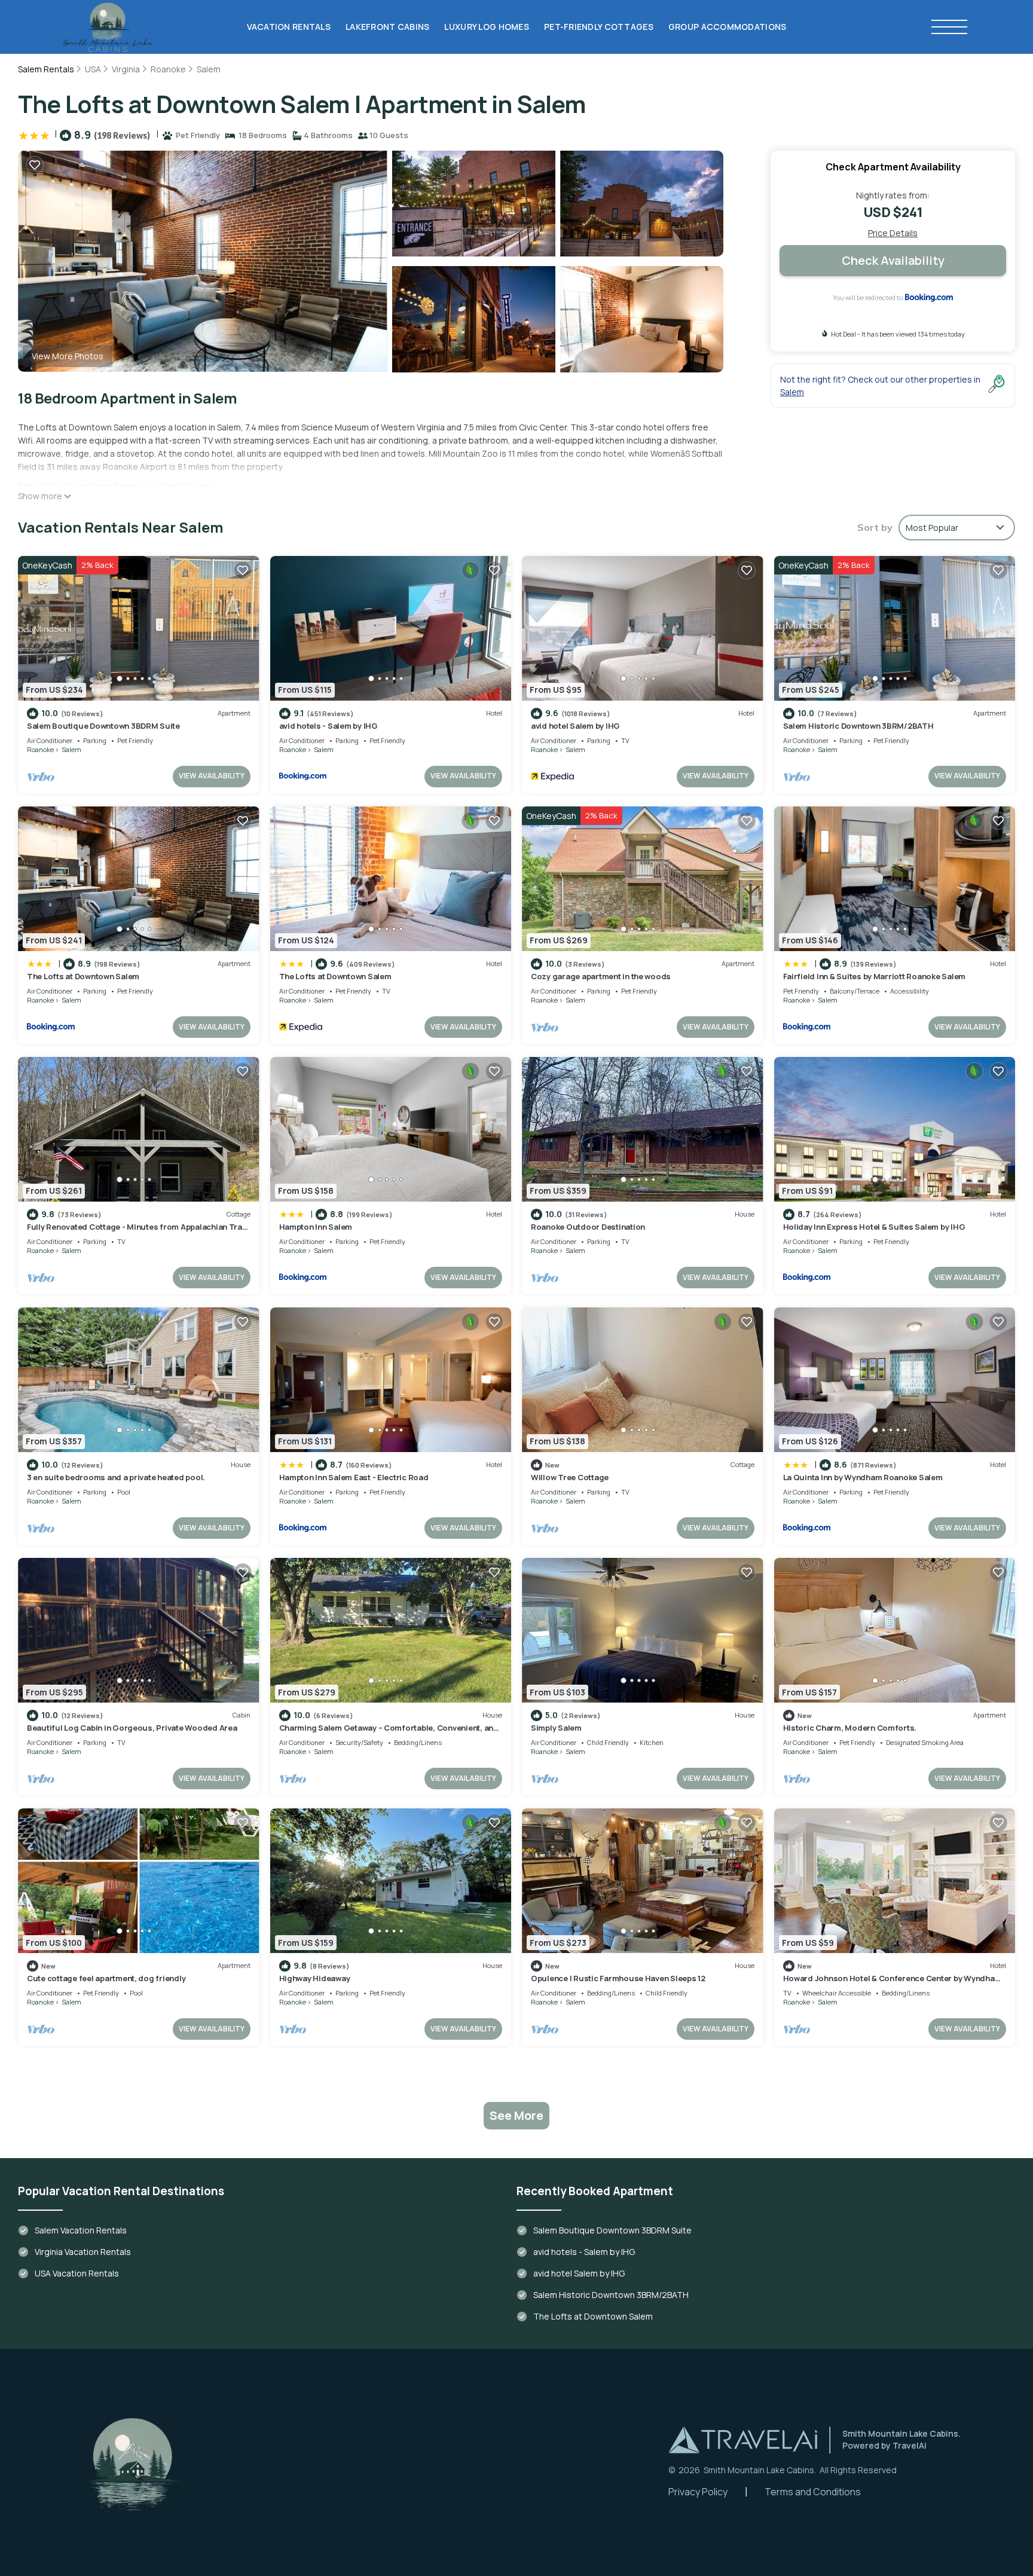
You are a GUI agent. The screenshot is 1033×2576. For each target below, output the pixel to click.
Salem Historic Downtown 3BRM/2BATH (858, 726)
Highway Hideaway (315, 1978)
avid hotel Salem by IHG (575, 726)
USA (93, 69)
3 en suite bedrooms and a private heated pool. (116, 1477)
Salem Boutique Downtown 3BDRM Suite (103, 726)
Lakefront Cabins (387, 27)
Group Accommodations (728, 27)
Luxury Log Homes (486, 27)
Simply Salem (556, 1728)
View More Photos (68, 356)
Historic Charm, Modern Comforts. (850, 1728)
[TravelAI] (743, 2440)
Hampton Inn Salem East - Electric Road (354, 1477)
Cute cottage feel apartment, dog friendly (106, 1978)
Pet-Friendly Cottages (599, 27)
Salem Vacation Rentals (81, 2230)
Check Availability (893, 260)
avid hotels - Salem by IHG (328, 726)
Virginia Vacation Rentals (83, 2252)
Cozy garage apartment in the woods (601, 976)
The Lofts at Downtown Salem (83, 976)
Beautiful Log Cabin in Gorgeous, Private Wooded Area (132, 1728)
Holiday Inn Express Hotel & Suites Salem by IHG (874, 1227)
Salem (209, 69)
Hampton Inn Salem (316, 1227)
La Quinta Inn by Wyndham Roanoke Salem (863, 1477)
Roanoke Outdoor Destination (588, 1227)
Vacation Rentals (289, 27)
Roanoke (168, 69)
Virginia (126, 69)
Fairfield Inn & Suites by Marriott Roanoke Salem (875, 976)
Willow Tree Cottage (570, 1477)
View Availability (212, 776)
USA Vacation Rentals (77, 2273)
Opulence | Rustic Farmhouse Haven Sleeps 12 (618, 1978)
